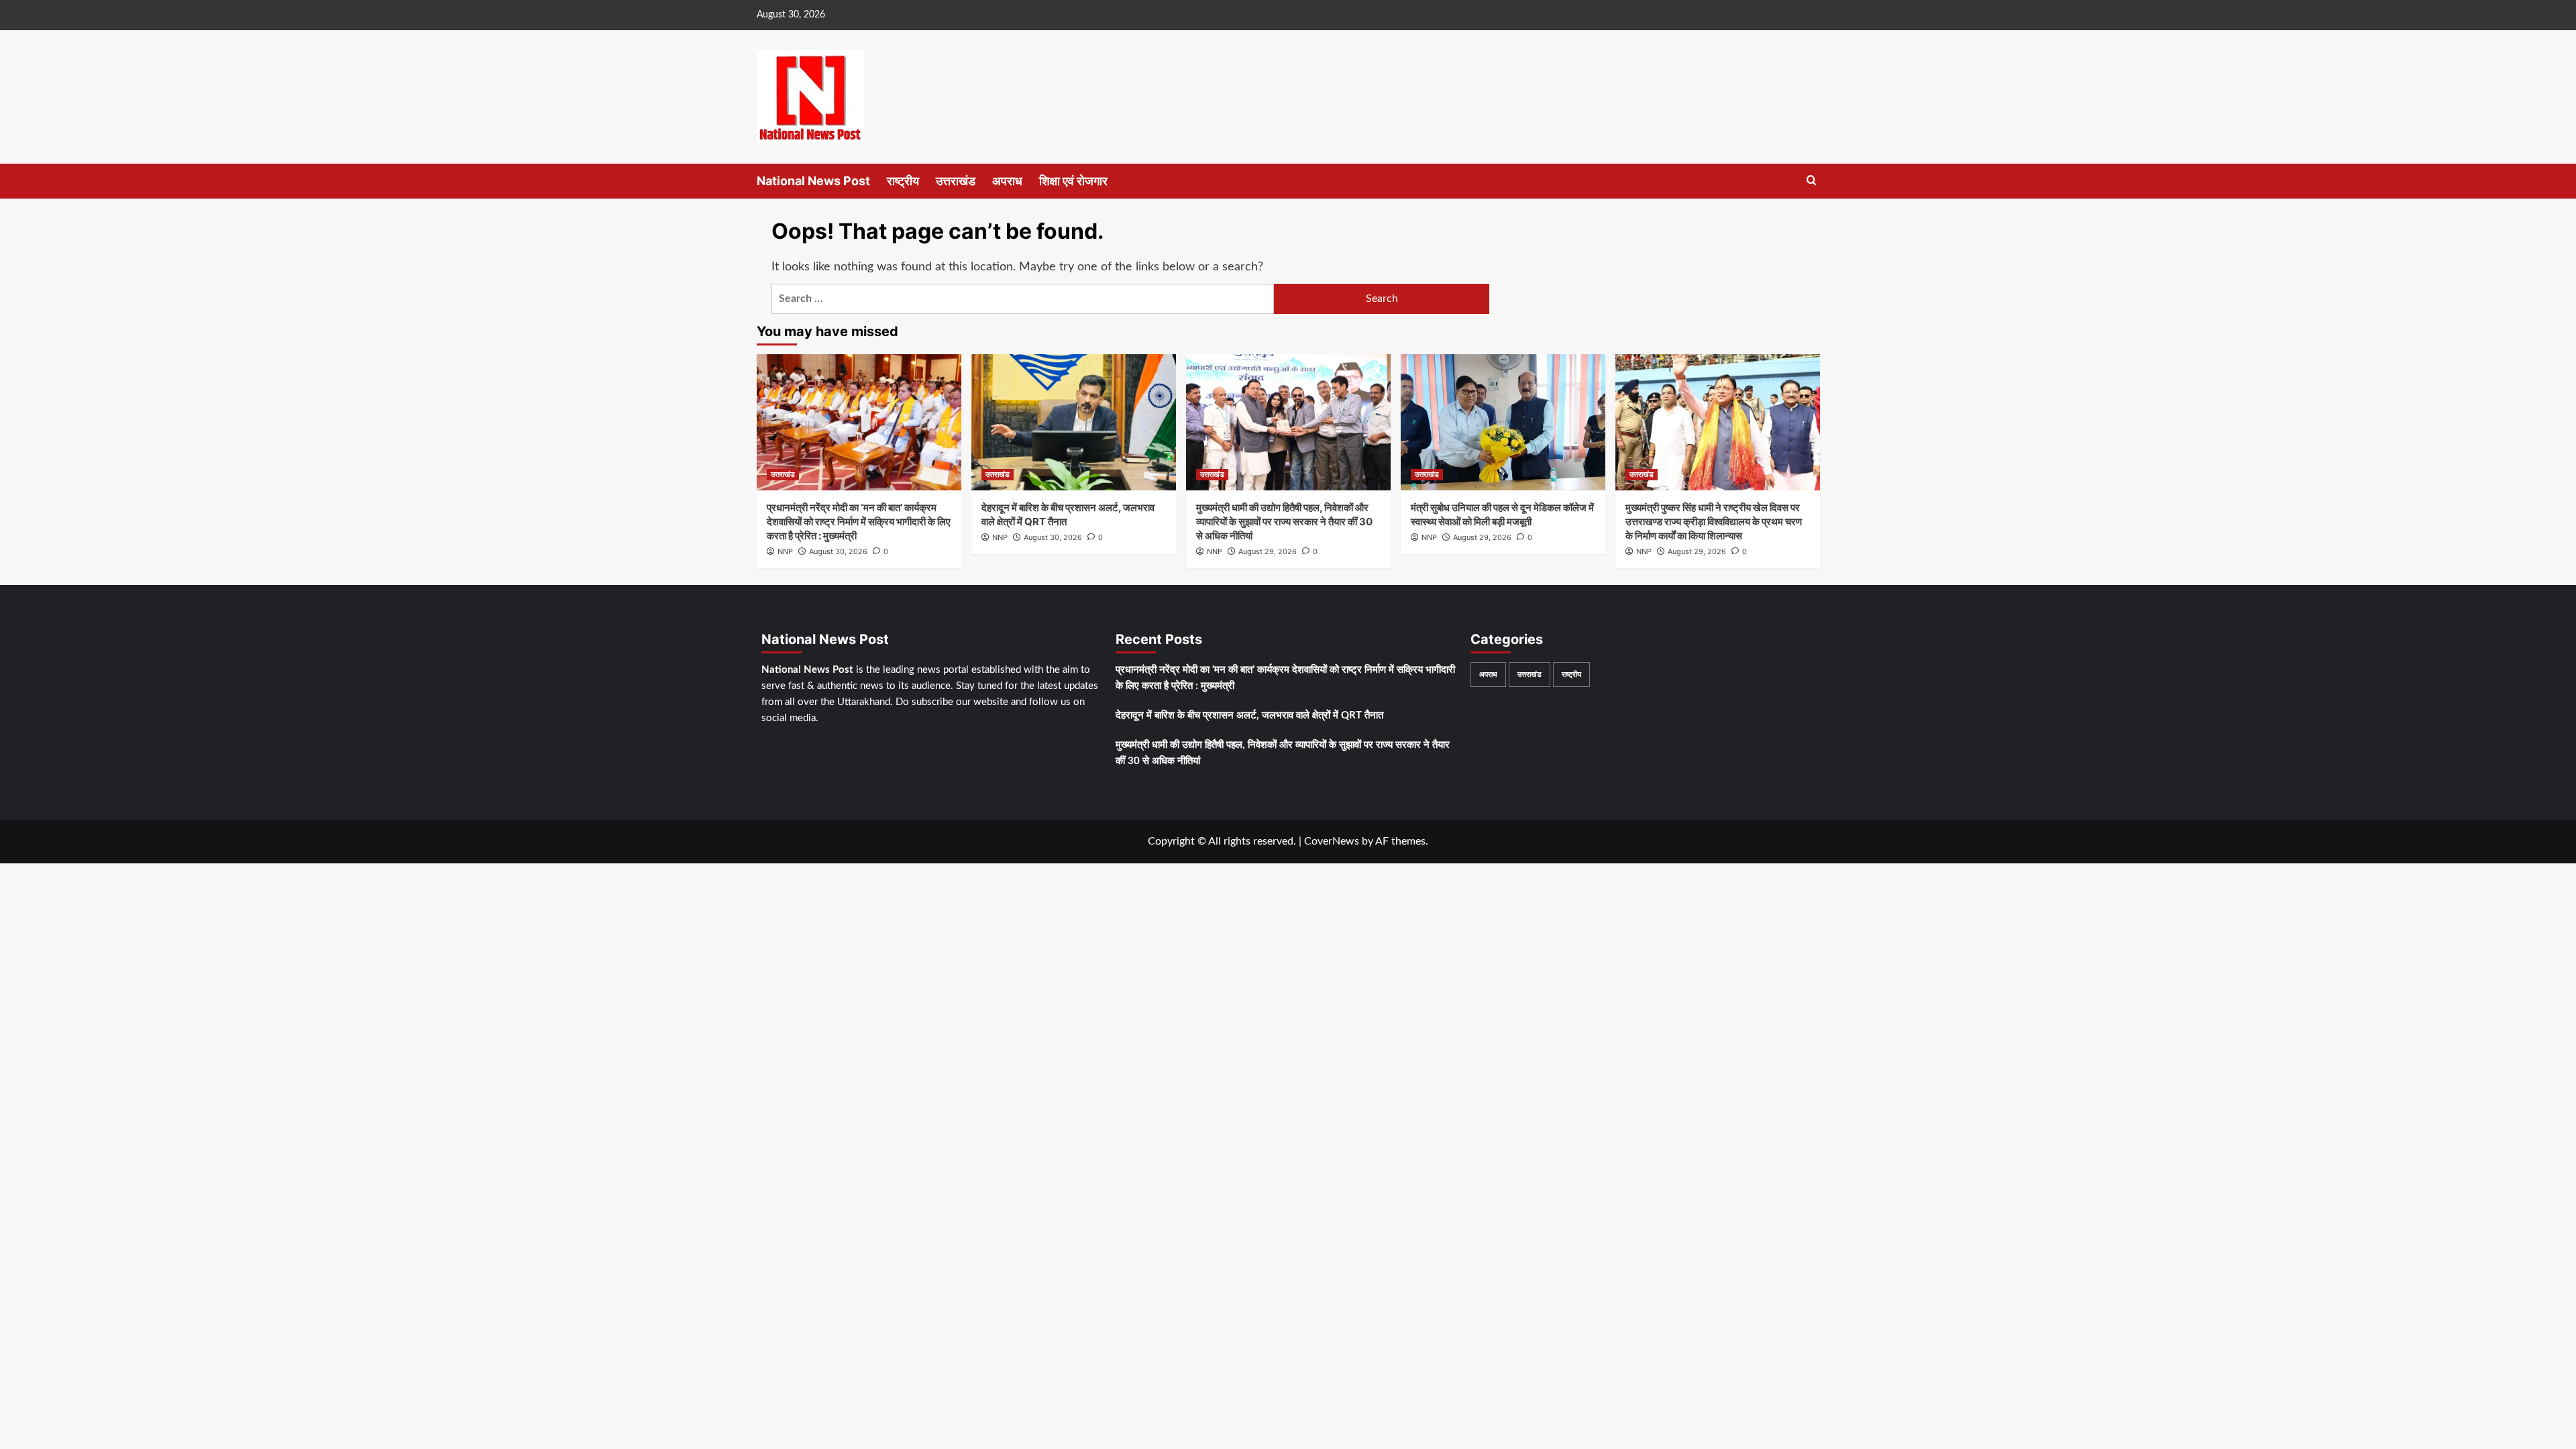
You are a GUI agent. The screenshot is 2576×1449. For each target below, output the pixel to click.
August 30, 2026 (838, 551)
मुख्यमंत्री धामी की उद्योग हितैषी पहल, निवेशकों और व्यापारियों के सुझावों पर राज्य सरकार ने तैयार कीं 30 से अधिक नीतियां (1284, 522)
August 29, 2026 (1268, 551)
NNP (785, 551)
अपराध (1007, 181)
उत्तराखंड (956, 181)
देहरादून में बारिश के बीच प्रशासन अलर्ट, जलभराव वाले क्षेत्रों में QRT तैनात (1249, 715)
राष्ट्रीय (903, 181)
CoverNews (1332, 841)
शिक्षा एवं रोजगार (1073, 181)
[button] (1812, 181)
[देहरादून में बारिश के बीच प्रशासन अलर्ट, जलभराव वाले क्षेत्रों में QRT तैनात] (1074, 422)
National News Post (813, 181)
